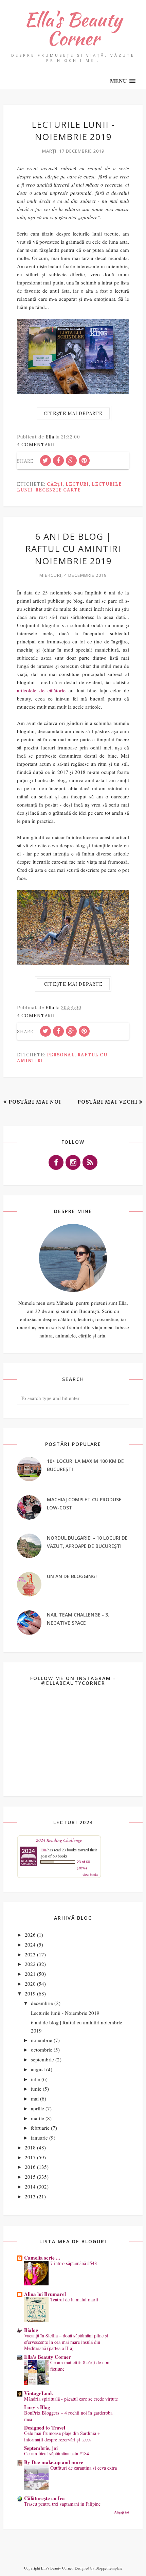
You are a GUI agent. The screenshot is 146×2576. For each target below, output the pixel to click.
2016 (30, 2167)
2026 (30, 1935)
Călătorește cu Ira (44, 2498)
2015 (30, 2177)
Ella (43, 1850)
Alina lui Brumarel (45, 2294)
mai (35, 2098)
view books (90, 1874)
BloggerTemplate (109, 2568)
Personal (61, 1055)
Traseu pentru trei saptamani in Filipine (62, 2504)
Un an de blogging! (72, 1576)
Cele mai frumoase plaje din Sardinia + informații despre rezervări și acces (62, 2436)
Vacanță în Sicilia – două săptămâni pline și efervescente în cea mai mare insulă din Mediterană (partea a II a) (66, 2342)
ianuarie (39, 2138)
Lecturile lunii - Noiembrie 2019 (73, 131)
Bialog (31, 2330)
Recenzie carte (58, 490)
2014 (30, 2186)
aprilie (38, 2108)
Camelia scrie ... (42, 2258)
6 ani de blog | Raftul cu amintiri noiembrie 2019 (73, 549)
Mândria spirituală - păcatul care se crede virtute (71, 2399)
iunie (36, 2089)
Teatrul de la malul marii (74, 2300)
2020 (30, 1984)
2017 (30, 2157)
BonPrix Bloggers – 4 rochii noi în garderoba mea (68, 2416)
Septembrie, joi (41, 2448)
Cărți (55, 484)
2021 (30, 1974)
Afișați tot (122, 2512)
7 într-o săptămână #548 (74, 2263)
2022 (30, 1964)
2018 (30, 2147)
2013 (30, 2196)
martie (38, 2118)
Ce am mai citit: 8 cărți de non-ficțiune (81, 2366)
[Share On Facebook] (58, 461)
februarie (40, 2128)
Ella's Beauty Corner (73, 29)
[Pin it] (84, 461)
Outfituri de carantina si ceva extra (84, 2468)
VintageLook (39, 2393)
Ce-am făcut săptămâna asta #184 (57, 2453)
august (38, 2069)
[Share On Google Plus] (71, 461)
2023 (30, 1954)
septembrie (42, 2059)
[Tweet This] (45, 461)
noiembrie (42, 2040)
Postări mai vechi (107, 1102)
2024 (30, 1944)
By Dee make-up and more (54, 2462)
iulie (35, 2079)
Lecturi (77, 484)
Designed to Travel (45, 2427)
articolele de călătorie (41, 690)
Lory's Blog (37, 2407)
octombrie (42, 2050)
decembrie (42, 2003)
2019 (30, 1993)
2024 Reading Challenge (59, 1840)
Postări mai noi (35, 1102)
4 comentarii (36, 445)
